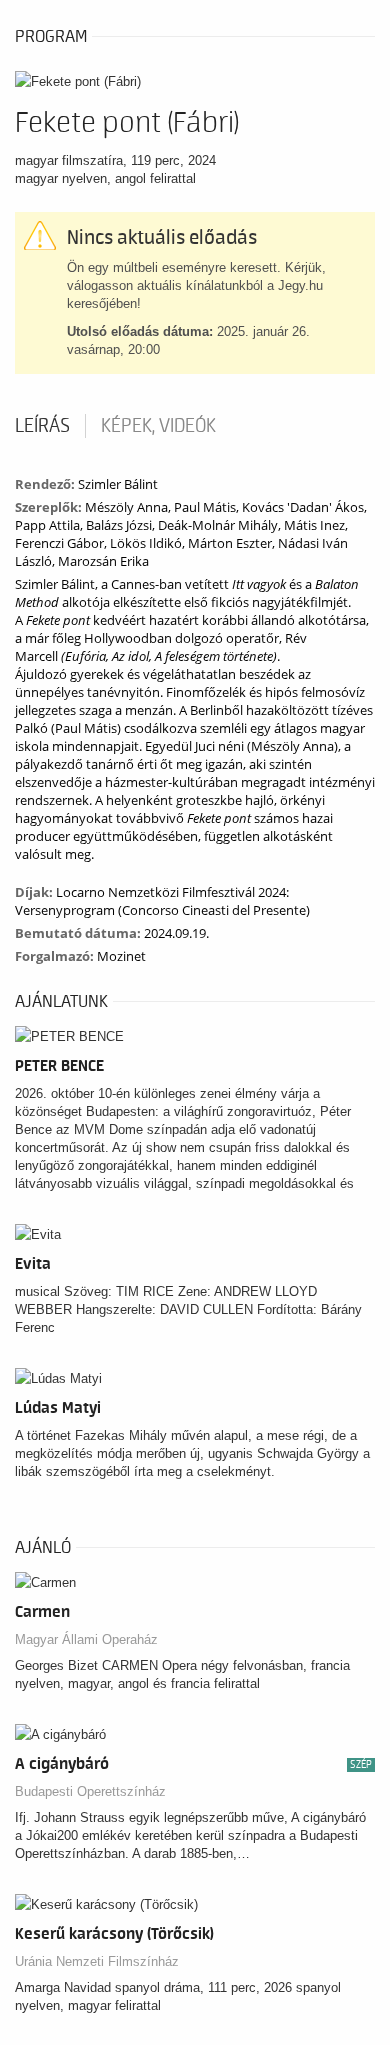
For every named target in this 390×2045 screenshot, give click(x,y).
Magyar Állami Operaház (86, 1639)
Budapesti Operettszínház (90, 1791)
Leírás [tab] (42, 426)
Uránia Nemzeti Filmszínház (97, 1961)
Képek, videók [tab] (158, 426)
